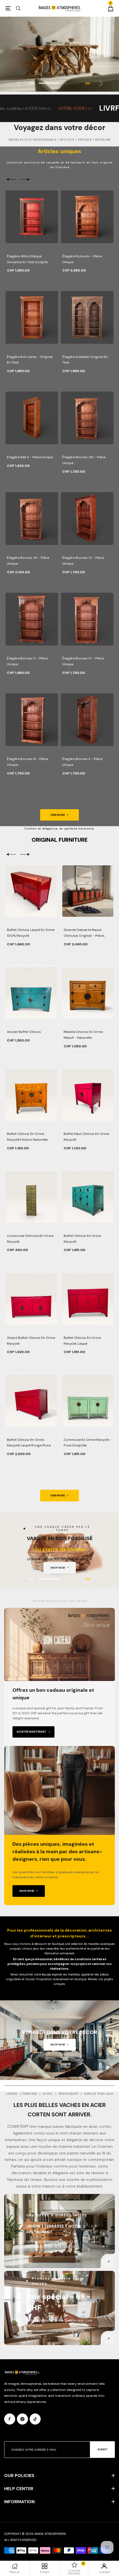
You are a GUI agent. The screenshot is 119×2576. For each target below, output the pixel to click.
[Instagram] (22, 2419)
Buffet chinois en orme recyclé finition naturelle (27, 1137)
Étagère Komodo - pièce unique (82, 259)
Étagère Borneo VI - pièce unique (83, 561)
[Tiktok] (35, 2419)
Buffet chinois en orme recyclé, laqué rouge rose (29, 1443)
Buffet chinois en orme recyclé (82, 1239)
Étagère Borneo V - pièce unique (27, 661)
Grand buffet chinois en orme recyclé (31, 1341)
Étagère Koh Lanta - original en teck (30, 360)
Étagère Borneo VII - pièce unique (28, 561)
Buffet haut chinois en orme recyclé (86, 1137)
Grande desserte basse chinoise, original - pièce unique (84, 933)
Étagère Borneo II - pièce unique (82, 762)
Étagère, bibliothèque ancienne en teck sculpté (27, 259)
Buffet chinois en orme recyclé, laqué (82, 1341)
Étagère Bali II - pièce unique (30, 457)
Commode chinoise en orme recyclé (30, 1239)
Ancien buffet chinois (24, 1032)
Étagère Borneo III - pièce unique (27, 762)
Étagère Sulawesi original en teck (85, 360)
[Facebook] (10, 2419)
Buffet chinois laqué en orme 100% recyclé (31, 933)
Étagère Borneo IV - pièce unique (83, 661)
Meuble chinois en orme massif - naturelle (83, 1035)
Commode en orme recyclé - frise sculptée (88, 1443)
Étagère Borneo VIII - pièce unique (84, 460)
